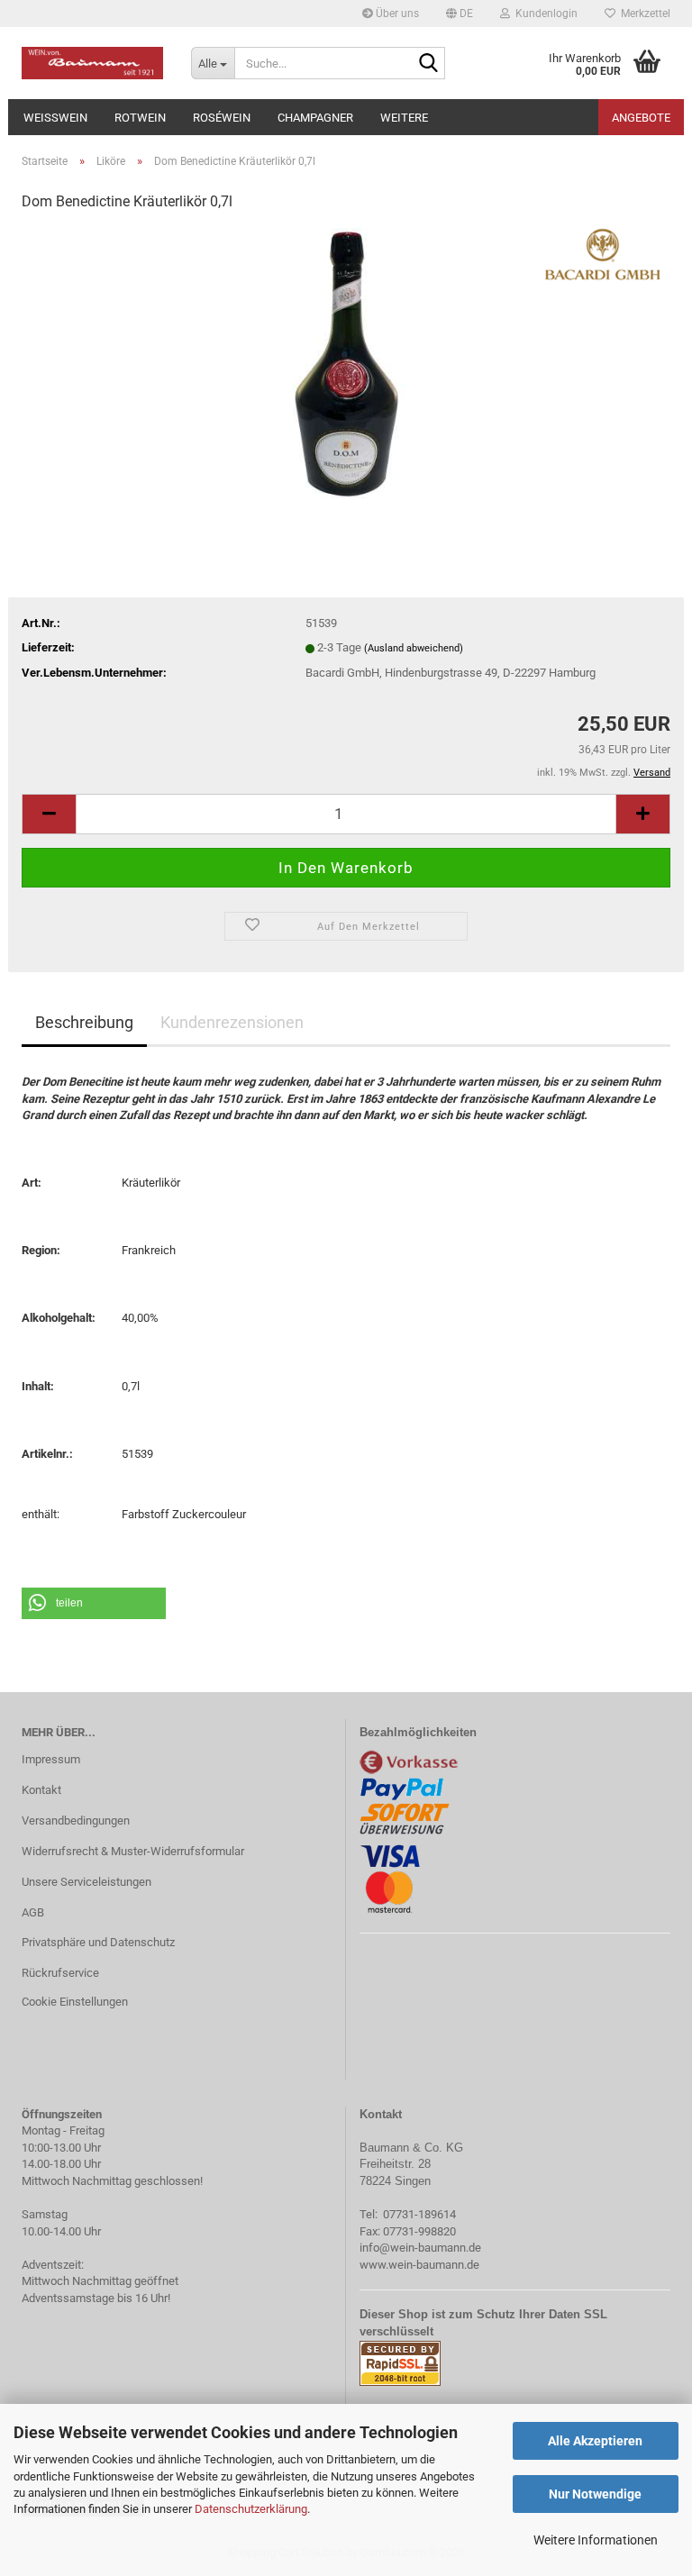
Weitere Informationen (596, 2540)
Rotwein (140, 118)
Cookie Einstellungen (75, 2002)
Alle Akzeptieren (595, 2441)
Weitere (404, 118)
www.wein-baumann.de (419, 2265)
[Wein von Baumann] (93, 63)
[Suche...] (428, 64)
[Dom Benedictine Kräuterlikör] (346, 363)
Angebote (641, 118)
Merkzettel (643, 14)
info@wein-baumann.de (420, 2248)
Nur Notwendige (595, 2494)
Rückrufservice (60, 1973)
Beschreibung (84, 1022)
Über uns (396, 14)
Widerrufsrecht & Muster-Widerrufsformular (133, 1851)
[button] (460, 14)
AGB (33, 1912)
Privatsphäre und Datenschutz (98, 1942)
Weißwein (55, 118)
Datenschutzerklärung (251, 2509)
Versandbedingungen (76, 1820)
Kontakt (41, 1790)
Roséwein (222, 118)
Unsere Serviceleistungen (86, 1882)
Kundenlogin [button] (544, 14)
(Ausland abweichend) (414, 648)
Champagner (315, 118)
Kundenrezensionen (232, 1022)
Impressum (51, 1759)
